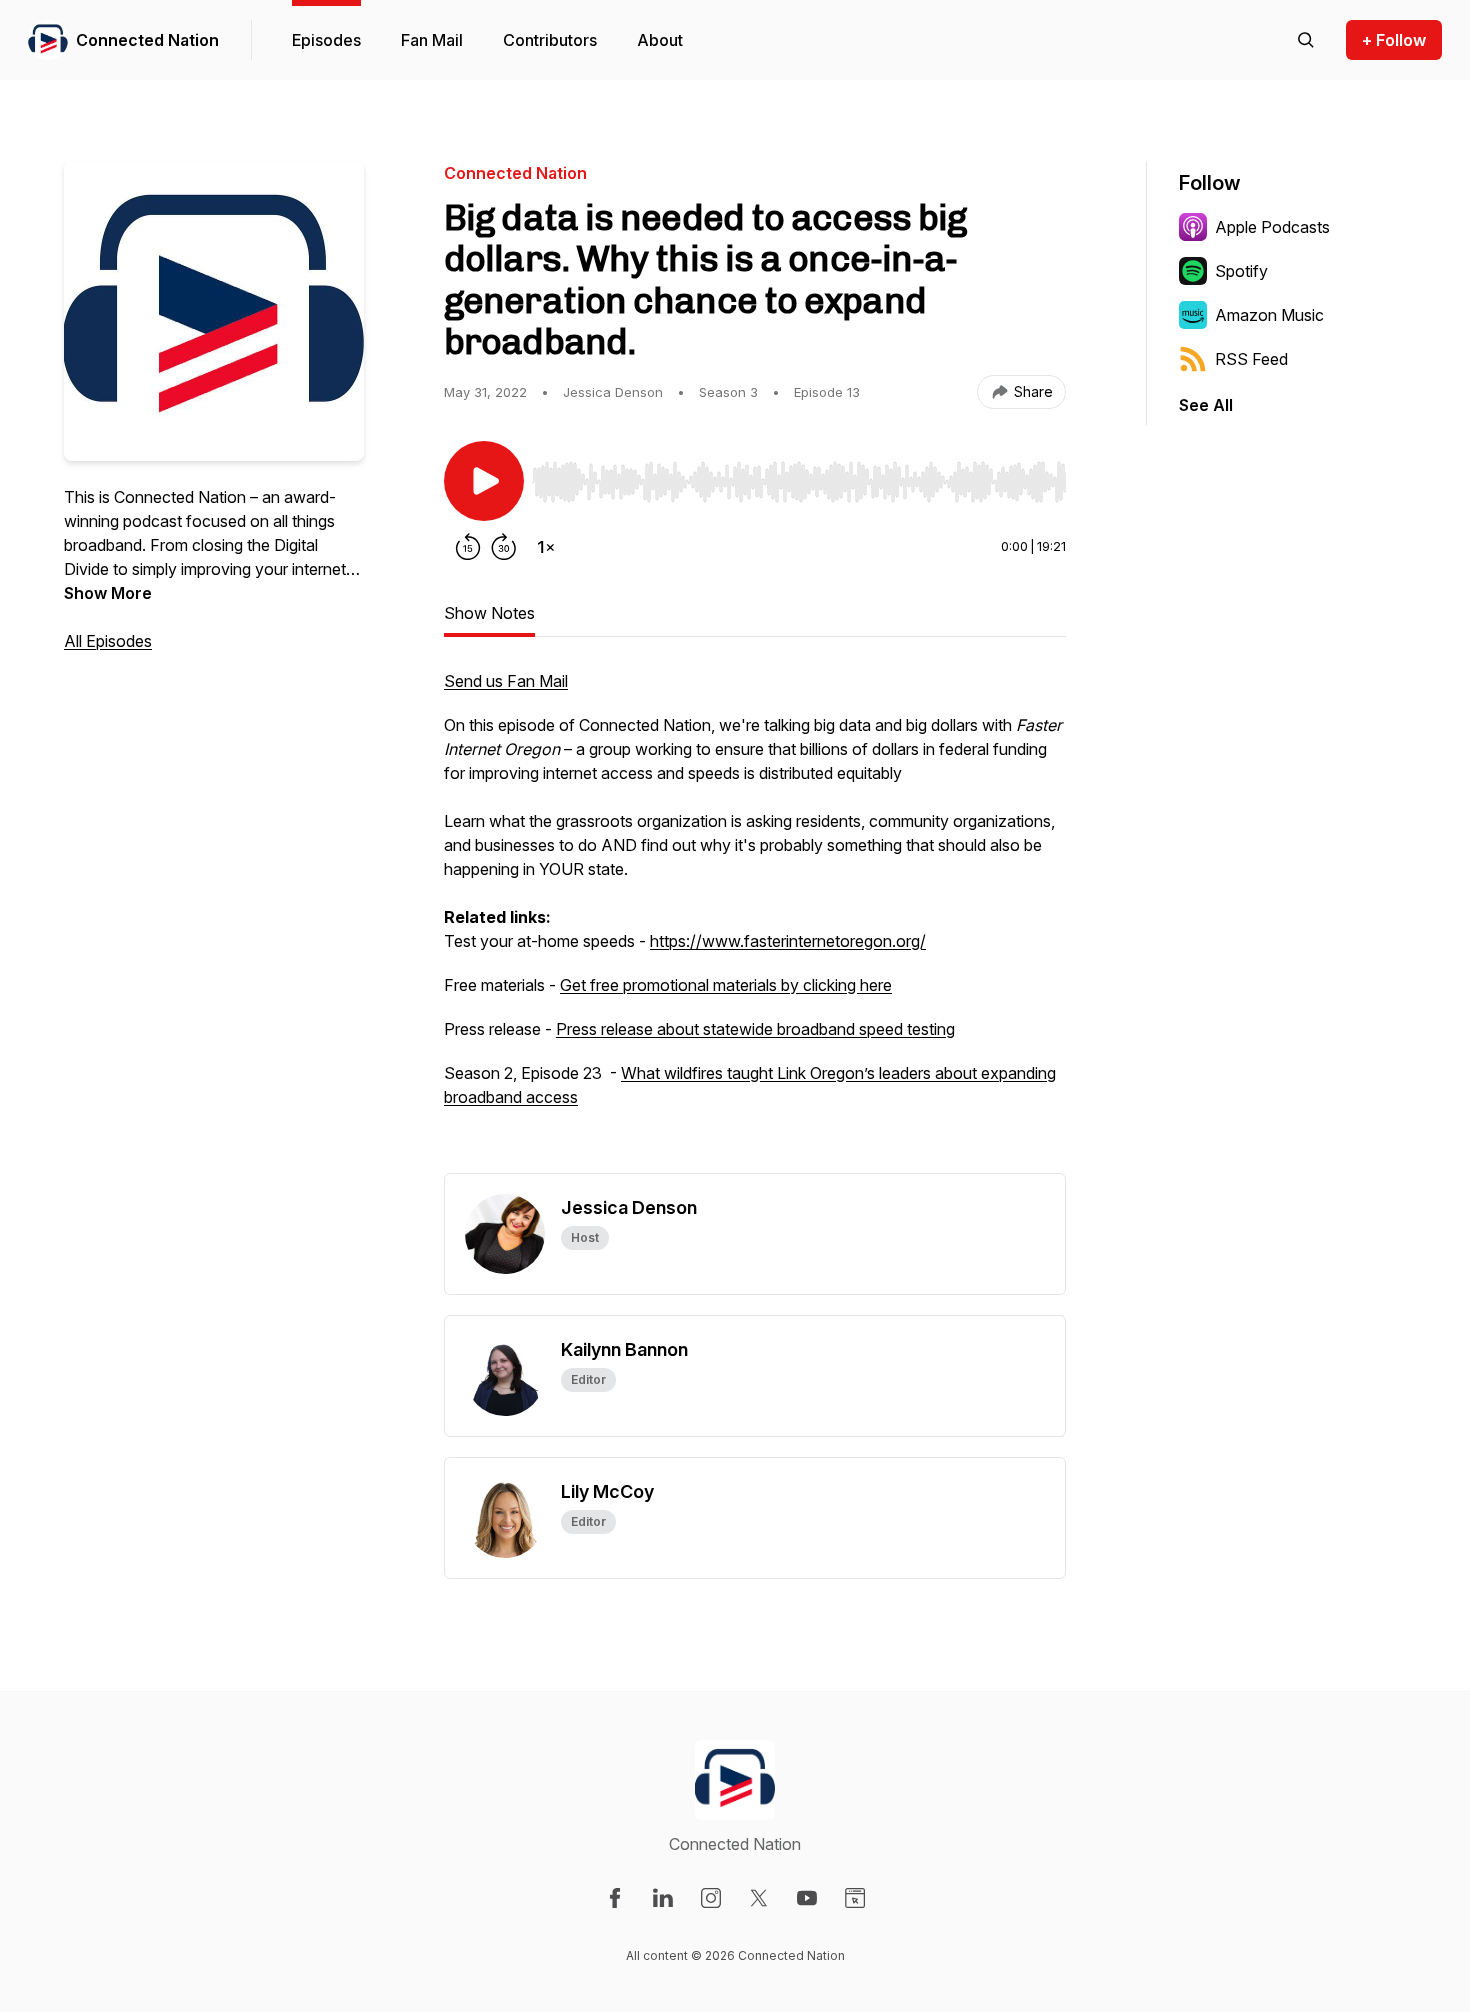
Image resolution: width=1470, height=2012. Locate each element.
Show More (108, 593)
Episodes (326, 40)
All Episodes (108, 641)
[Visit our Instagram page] (711, 1898)
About (660, 40)
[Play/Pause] (484, 481)
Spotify (1241, 271)
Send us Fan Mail (506, 681)
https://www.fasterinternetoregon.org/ (788, 941)
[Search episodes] (1306, 40)
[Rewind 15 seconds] (468, 547)
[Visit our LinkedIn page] (663, 1898)
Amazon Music (1269, 315)
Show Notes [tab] (489, 613)
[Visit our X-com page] (759, 1898)
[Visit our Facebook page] (615, 1898)
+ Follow (1394, 40)
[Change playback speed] (546, 547)
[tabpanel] (755, 921)
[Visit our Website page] (855, 1898)
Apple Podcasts (1272, 227)
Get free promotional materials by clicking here (726, 985)
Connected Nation (147, 40)
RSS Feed (1251, 359)
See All (1206, 405)
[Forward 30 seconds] (504, 547)
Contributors (550, 40)
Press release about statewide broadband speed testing (755, 1029)
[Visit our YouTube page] (807, 1898)
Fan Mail (432, 40)
